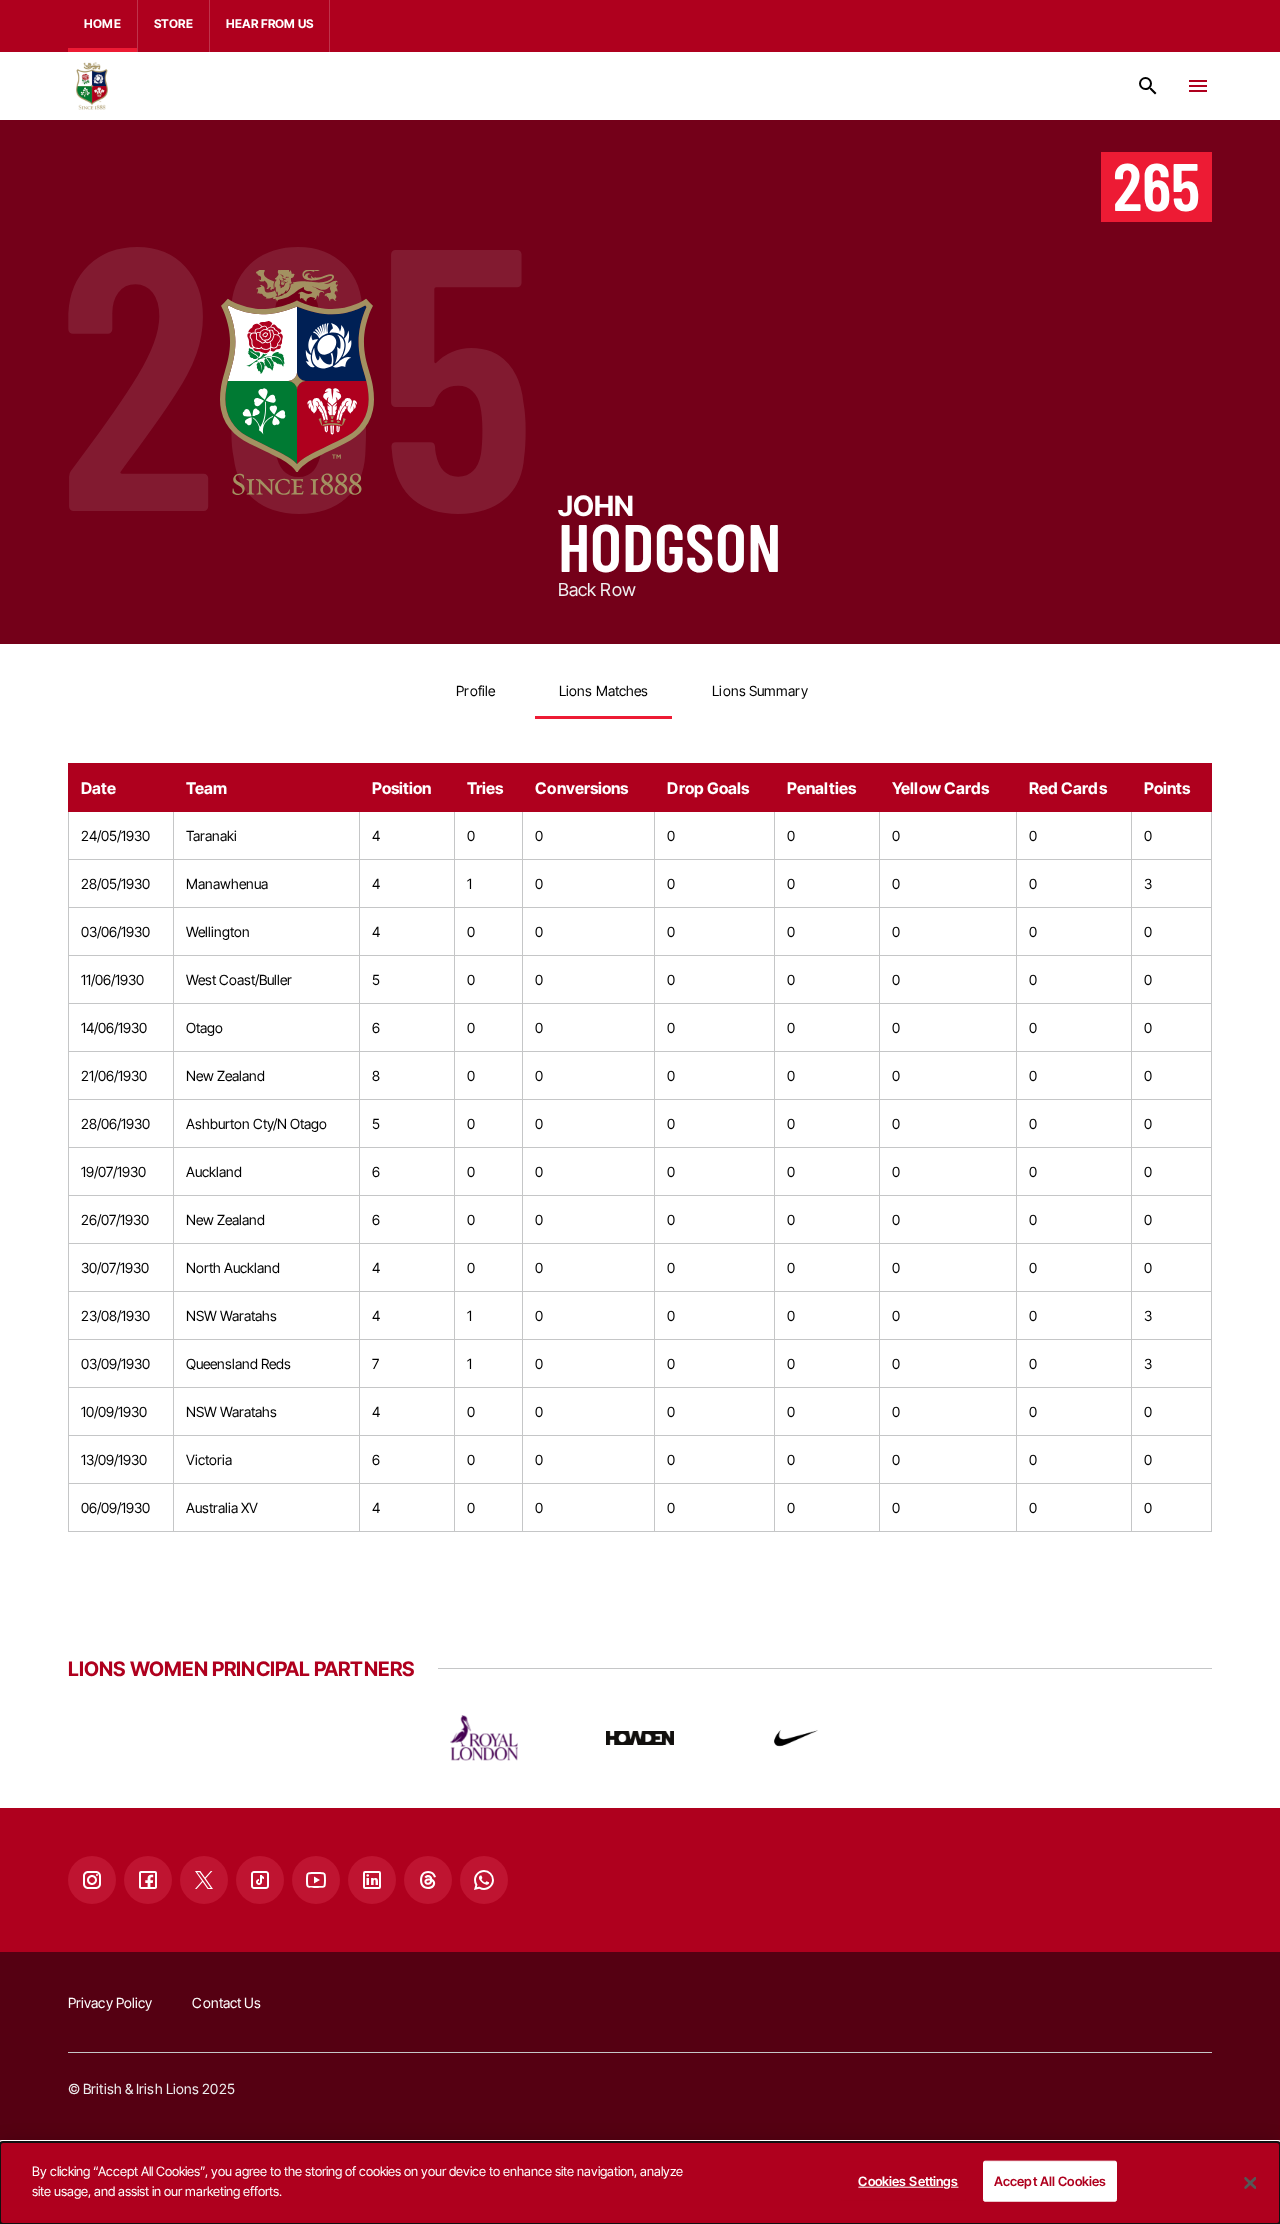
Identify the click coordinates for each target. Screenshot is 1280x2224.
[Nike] (796, 1738)
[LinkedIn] (372, 1880)
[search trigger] (1148, 86)
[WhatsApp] (484, 1880)
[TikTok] (260, 1880)
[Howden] (640, 1738)
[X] (204, 1880)
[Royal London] (484, 1738)
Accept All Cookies (1050, 2181)
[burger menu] (1198, 86)
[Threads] (428, 1880)
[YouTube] (316, 1880)
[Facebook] (148, 1880)
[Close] (1250, 2183)
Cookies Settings (908, 2181)
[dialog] (640, 2183)
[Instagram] (92, 1880)
